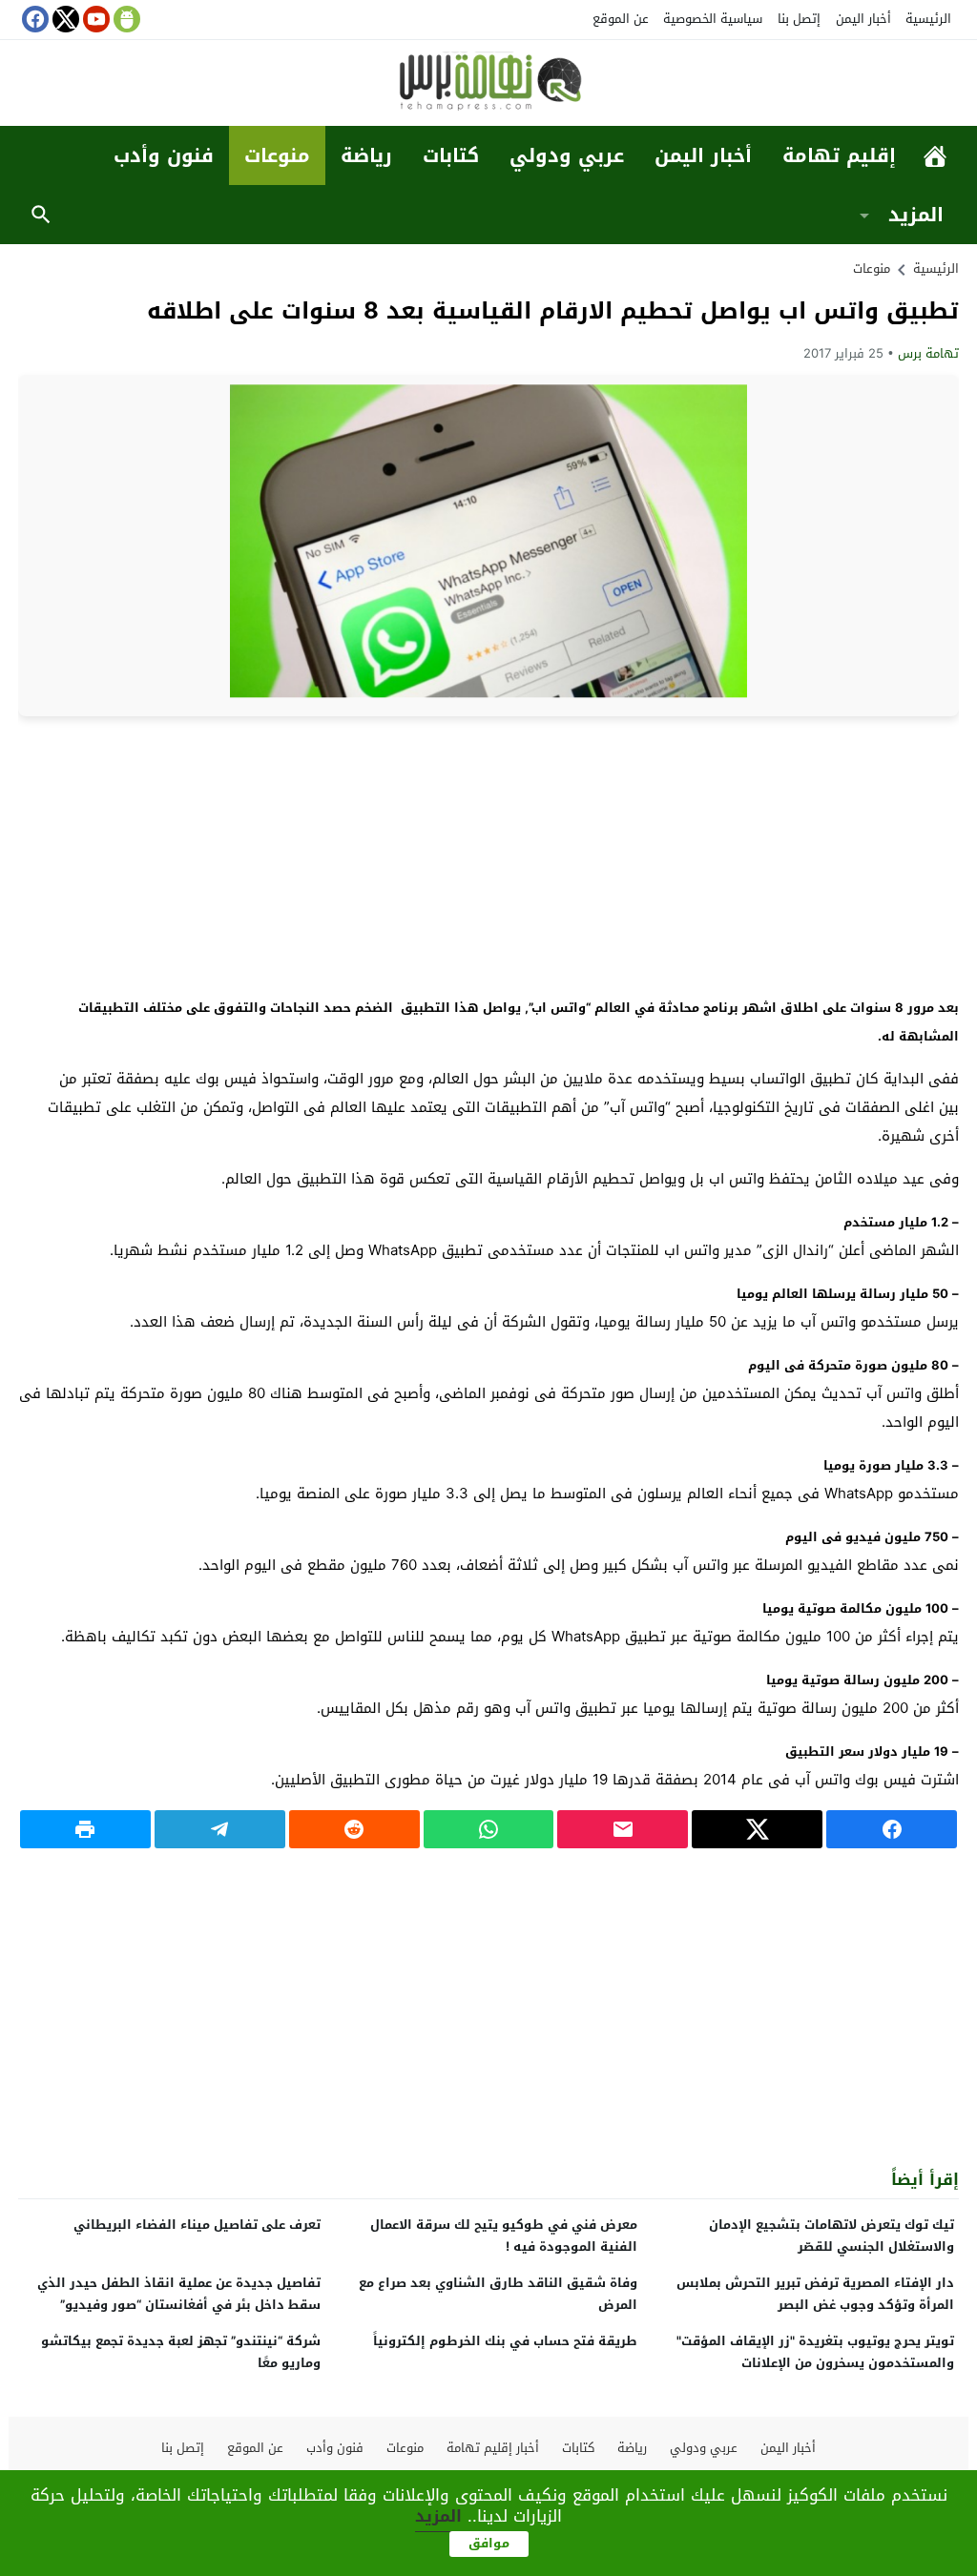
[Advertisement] (488, 855)
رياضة (366, 155)
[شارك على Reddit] (354, 1829)
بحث (41, 215)
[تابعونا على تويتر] (64, 19)
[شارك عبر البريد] (623, 1829)
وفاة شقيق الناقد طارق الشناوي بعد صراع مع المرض (498, 2294)
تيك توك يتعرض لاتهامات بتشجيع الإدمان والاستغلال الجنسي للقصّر (831, 2236)
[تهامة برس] (488, 84)
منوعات (277, 155)
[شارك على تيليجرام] (220, 1829)
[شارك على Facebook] (892, 1829)
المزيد (916, 215)
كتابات (451, 155)
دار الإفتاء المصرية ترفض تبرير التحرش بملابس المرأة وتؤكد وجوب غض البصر (815, 2294)
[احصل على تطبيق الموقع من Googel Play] (125, 19)
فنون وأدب (164, 155)
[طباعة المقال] (85, 1829)
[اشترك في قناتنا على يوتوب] (94, 19)
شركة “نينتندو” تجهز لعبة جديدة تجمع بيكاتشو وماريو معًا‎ (181, 2352)
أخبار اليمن (863, 19)
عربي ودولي (567, 155)
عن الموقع (621, 19)
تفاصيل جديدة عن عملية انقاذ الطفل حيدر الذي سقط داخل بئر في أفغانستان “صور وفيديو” (179, 2294)
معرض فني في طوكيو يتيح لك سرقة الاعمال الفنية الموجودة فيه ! (504, 2236)
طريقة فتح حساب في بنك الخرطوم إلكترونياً (505, 2341)
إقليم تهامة (839, 155)
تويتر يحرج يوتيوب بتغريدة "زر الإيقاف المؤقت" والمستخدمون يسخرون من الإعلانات (815, 2352)
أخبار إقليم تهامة (493, 2448)
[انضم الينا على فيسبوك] (33, 19)
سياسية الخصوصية (713, 19)
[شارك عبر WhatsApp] (489, 1829)
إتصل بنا (799, 19)
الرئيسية (928, 19)
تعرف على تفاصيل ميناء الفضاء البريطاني (197, 2225)
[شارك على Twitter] (757, 1829)
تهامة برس (928, 353)
